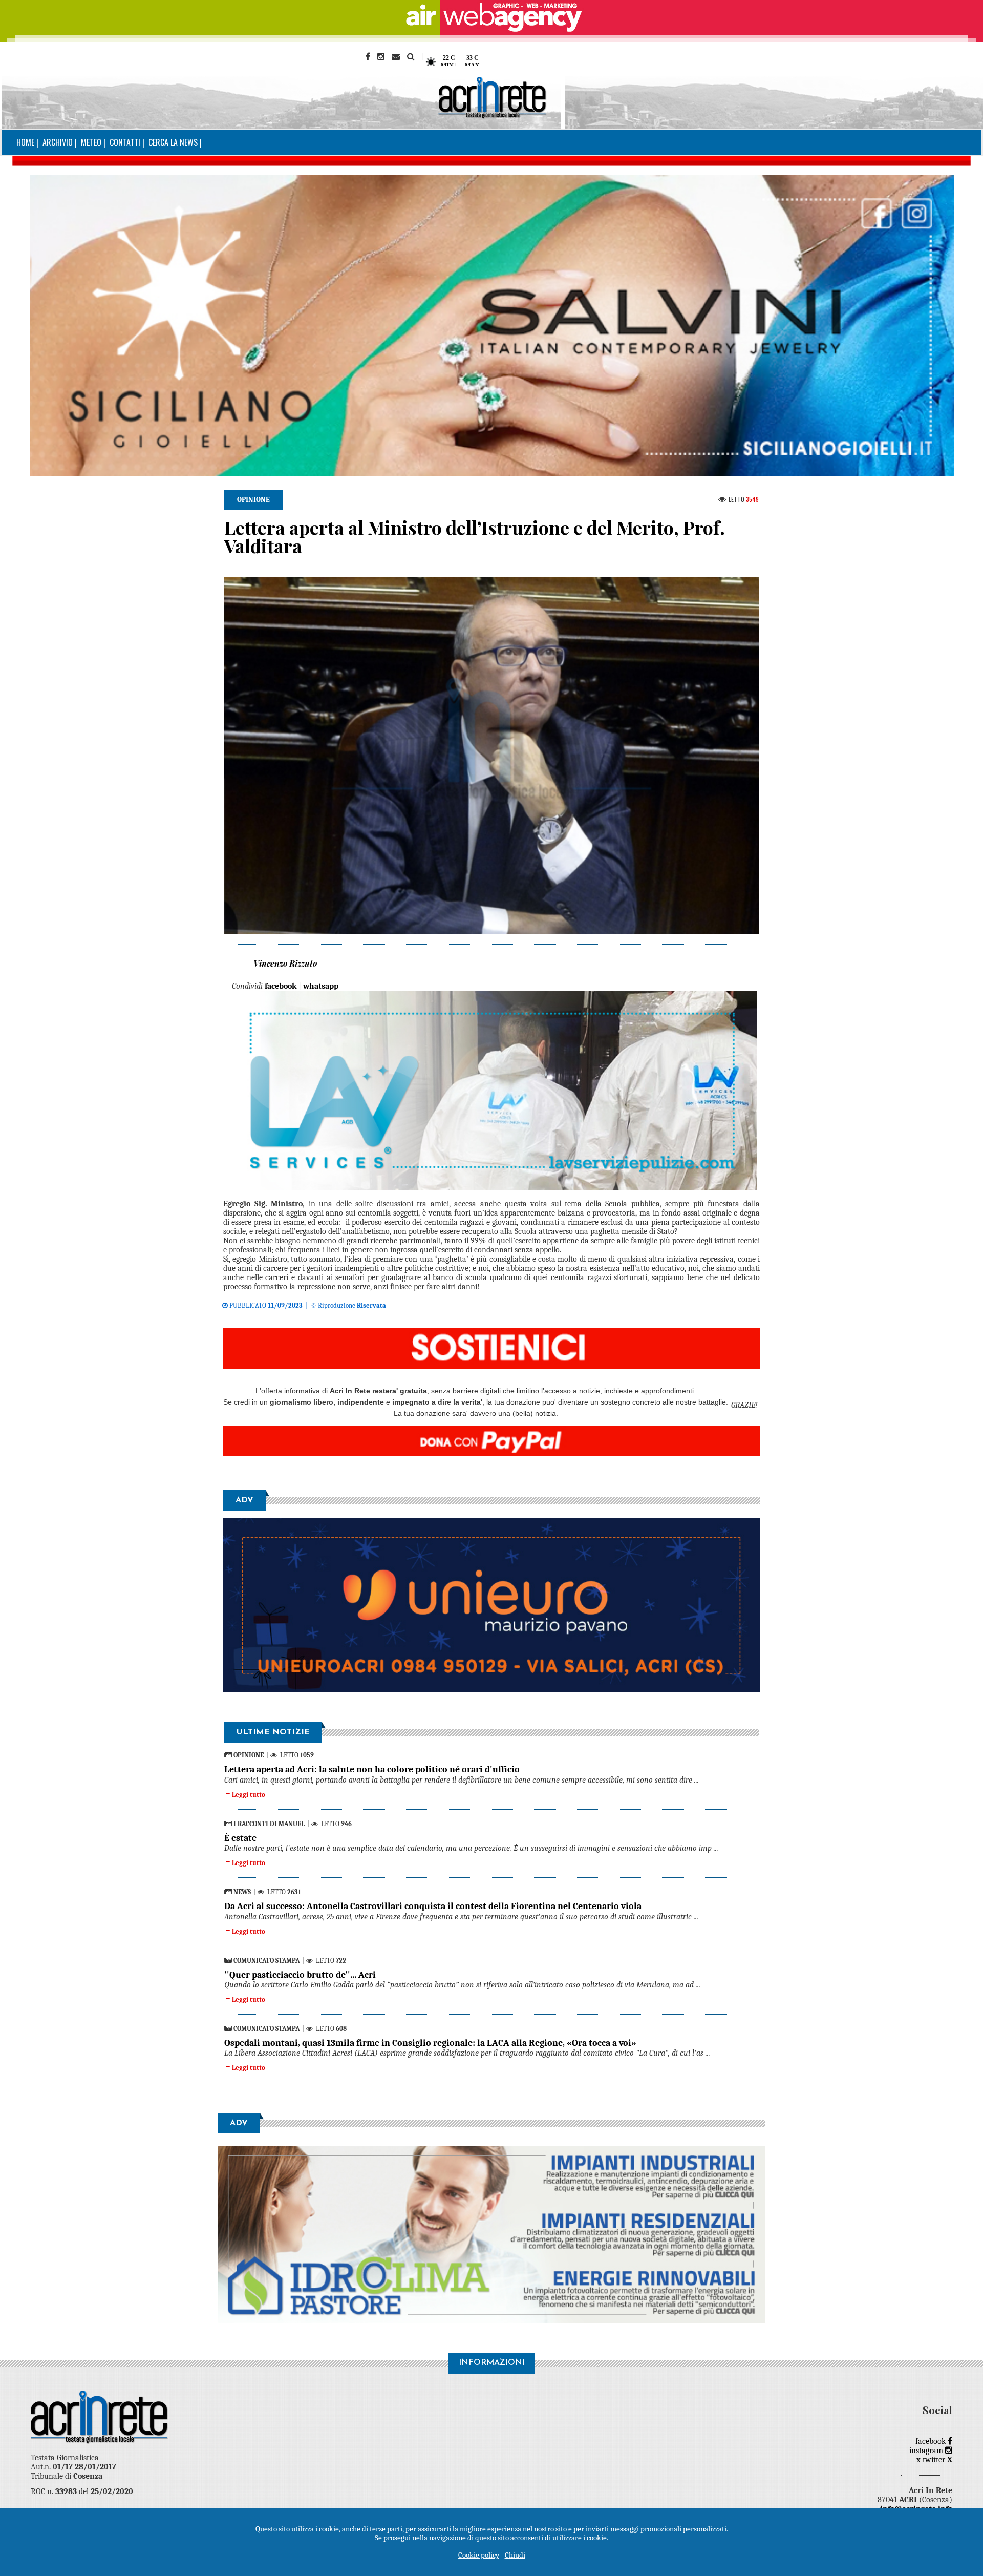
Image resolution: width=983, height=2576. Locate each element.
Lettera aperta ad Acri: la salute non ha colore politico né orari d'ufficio (372, 1769)
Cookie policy (479, 2555)
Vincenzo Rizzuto (285, 963)
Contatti (125, 142)
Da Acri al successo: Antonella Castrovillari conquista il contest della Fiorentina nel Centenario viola (433, 1906)
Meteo (91, 142)
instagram (927, 2451)
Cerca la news (173, 142)
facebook (932, 2441)
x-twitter (934, 2460)
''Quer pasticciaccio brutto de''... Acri (300, 1975)
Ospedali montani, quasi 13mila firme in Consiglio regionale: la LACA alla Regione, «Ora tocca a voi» (430, 2043)
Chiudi (515, 2555)
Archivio (58, 142)
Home (25, 142)
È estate (240, 1838)
